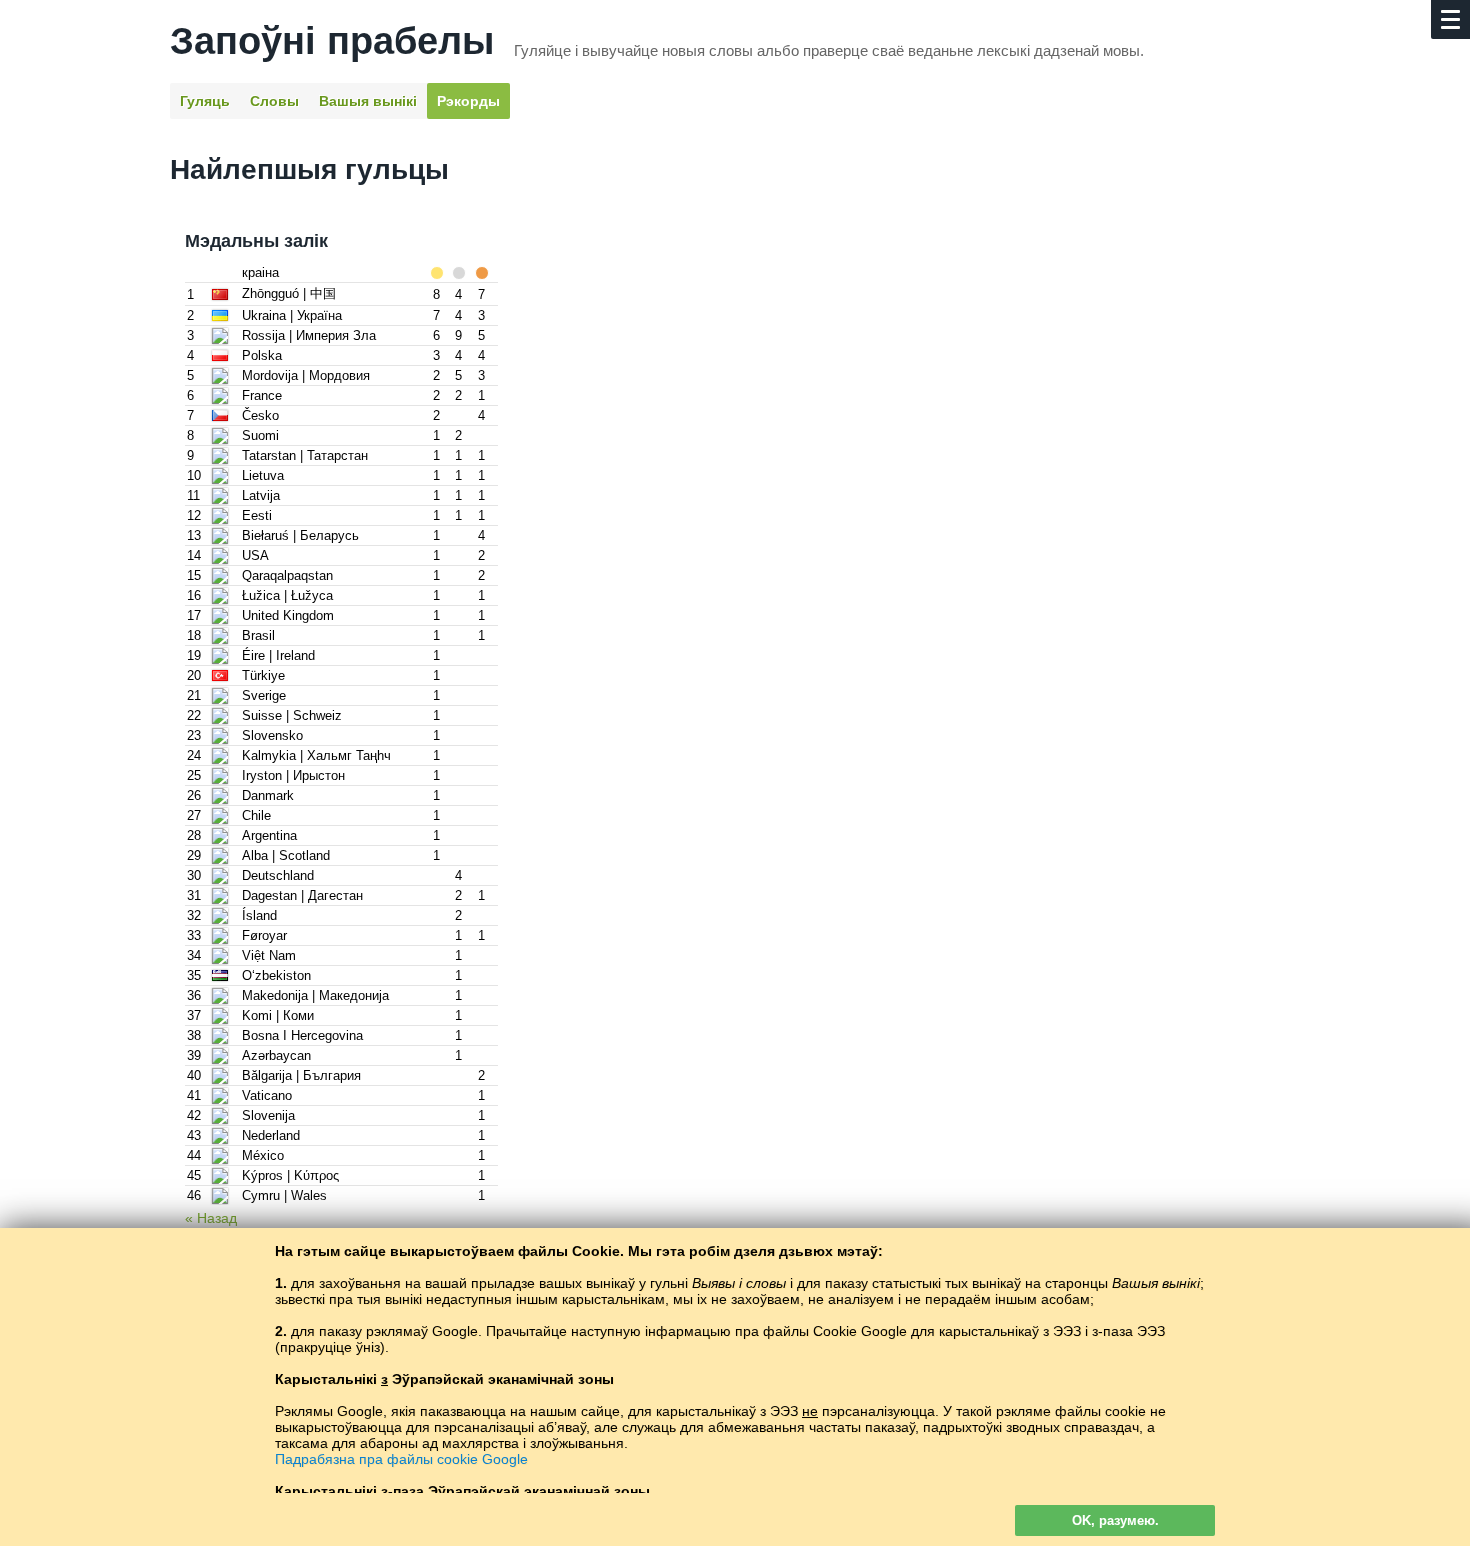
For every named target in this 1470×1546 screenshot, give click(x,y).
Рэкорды (468, 101)
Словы (274, 101)
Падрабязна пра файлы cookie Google (401, 1459)
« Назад (211, 1218)
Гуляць (205, 101)
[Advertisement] (735, 511)
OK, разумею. (1115, 1520)
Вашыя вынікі (368, 101)
